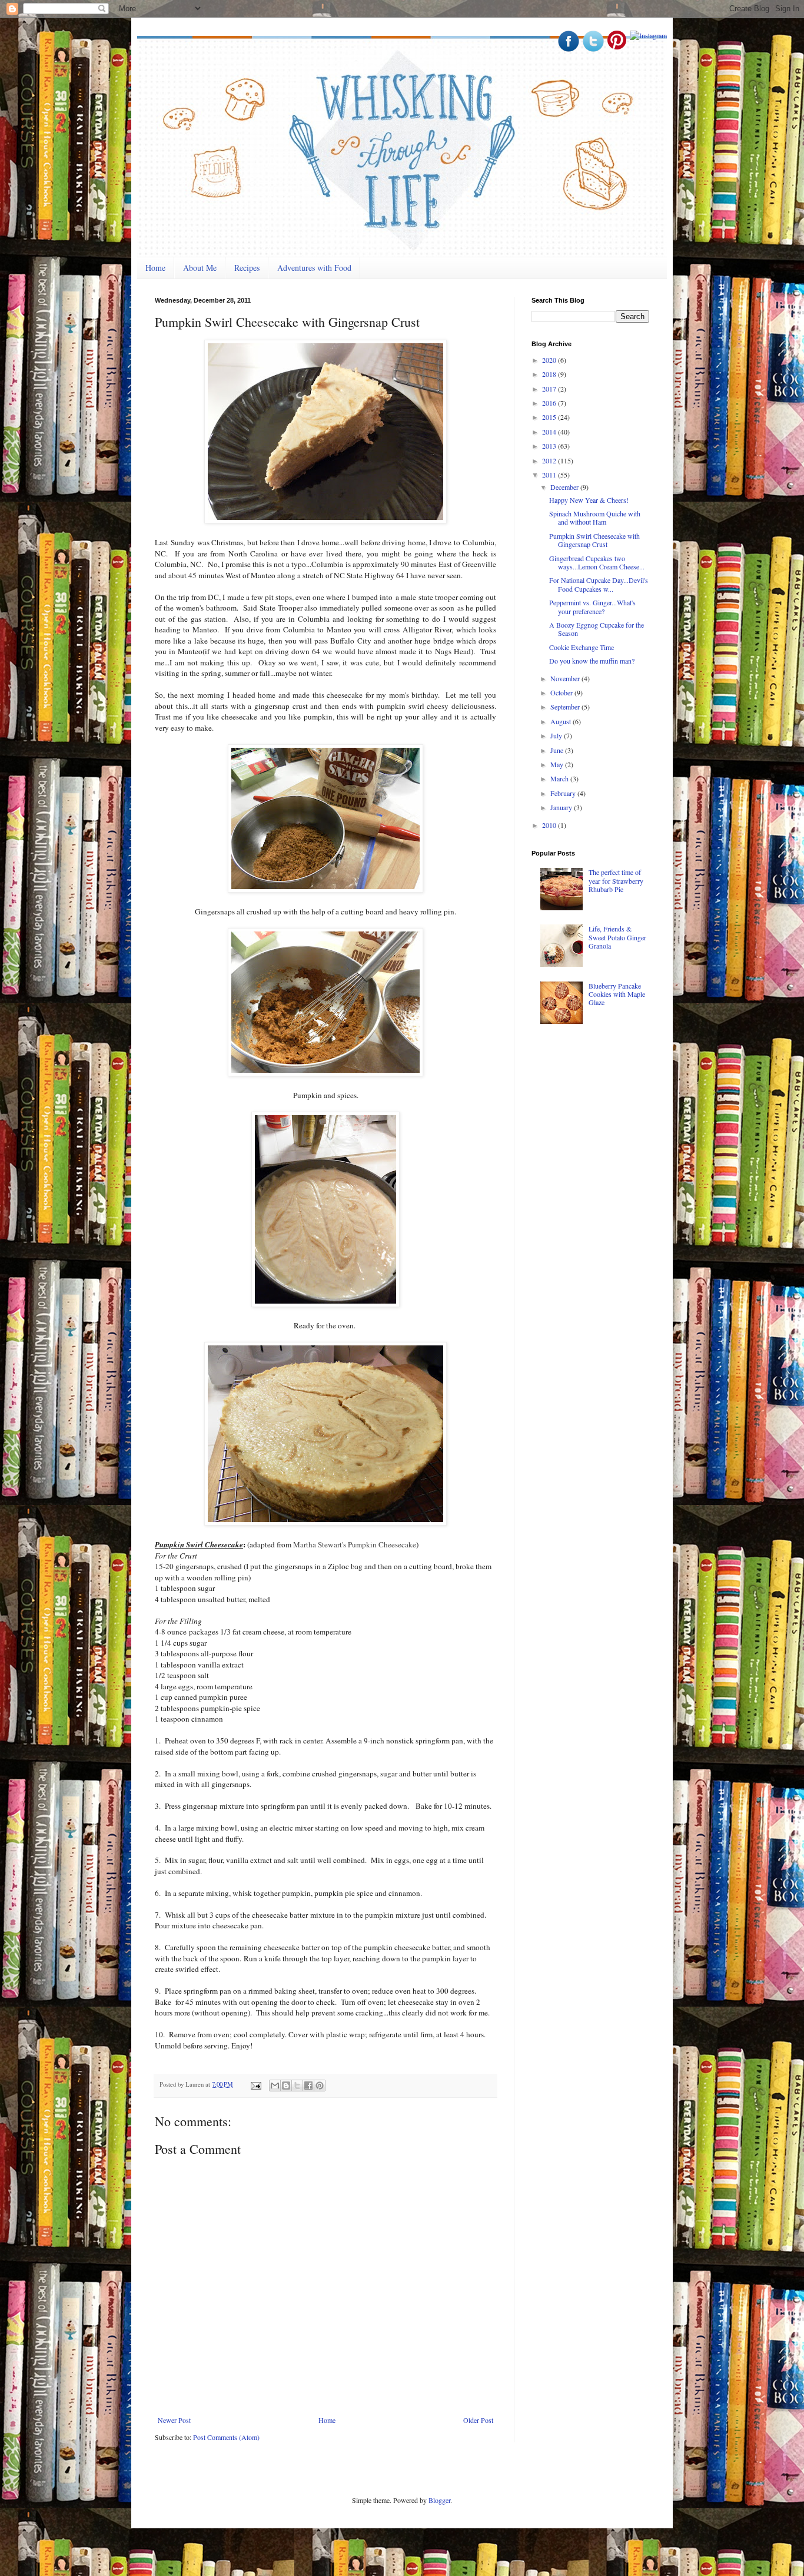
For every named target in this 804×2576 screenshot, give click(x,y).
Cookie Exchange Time (582, 647)
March (560, 778)
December (565, 487)
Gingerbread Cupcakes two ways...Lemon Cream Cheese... (597, 562)
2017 (550, 389)
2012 (550, 460)
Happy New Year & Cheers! (589, 500)
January (562, 807)
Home (155, 268)
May (558, 764)
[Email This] (275, 2086)
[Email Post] (255, 2084)
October (562, 692)
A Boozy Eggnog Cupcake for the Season (597, 629)
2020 (550, 360)
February (564, 793)
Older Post (478, 2420)
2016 (550, 403)
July (557, 735)
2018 (550, 374)
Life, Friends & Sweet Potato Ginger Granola (617, 937)
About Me (200, 268)
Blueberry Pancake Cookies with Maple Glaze (617, 994)
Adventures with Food (314, 268)
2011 (550, 475)
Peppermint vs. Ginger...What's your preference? (592, 606)
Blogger (439, 2500)
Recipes (247, 268)
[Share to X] (297, 2086)
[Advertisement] (620, 1124)
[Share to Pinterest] (320, 2086)
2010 (550, 825)
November (566, 678)
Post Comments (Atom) (226, 2437)
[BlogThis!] (286, 2086)
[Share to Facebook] (308, 2086)
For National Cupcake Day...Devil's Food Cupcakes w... (599, 584)
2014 (550, 432)
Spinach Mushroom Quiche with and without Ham (595, 518)
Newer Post (174, 2420)
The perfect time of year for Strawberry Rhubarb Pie (616, 881)
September (566, 707)
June (558, 750)
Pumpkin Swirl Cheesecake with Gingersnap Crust (594, 540)
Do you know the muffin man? (592, 661)
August (562, 721)
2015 (550, 417)
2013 (550, 446)
